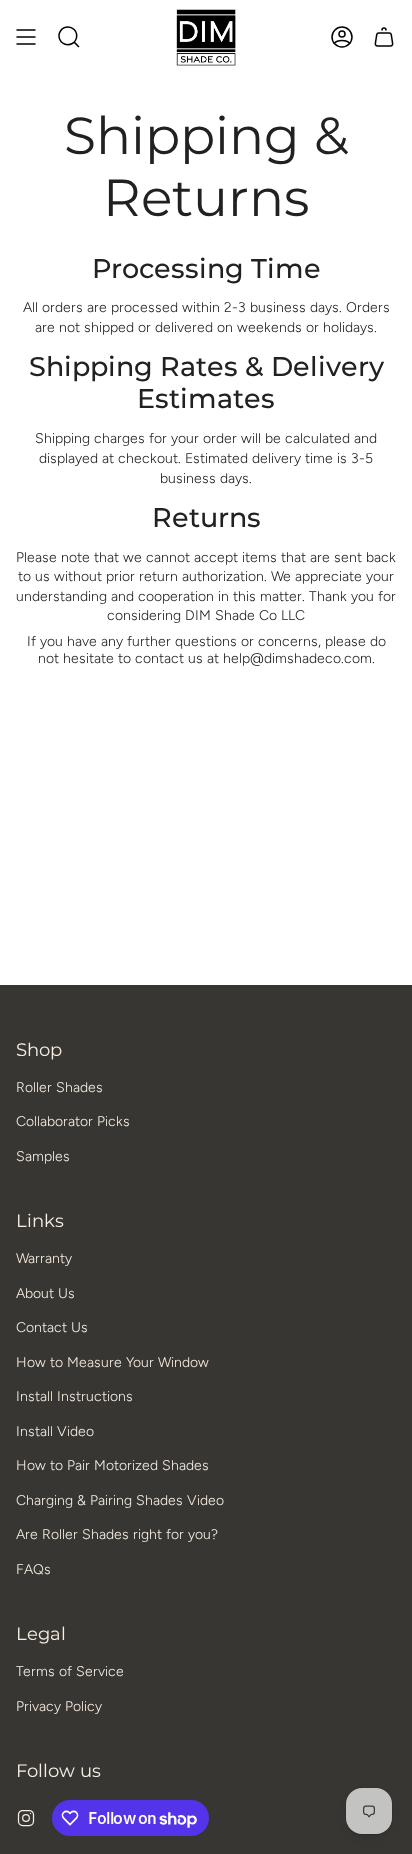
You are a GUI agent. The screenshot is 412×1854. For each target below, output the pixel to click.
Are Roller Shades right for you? (117, 1534)
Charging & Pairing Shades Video (120, 1500)
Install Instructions (74, 1396)
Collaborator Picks (73, 1121)
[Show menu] (26, 37)
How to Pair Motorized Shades (112, 1465)
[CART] (384, 37)
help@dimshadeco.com (297, 658)
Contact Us (52, 1327)
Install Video (55, 1431)
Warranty (44, 1258)
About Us (45, 1293)
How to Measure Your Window (112, 1362)
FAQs (33, 1569)
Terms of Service (70, 1671)
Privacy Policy (59, 1706)
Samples (43, 1156)
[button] (69, 37)
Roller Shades (59, 1087)
